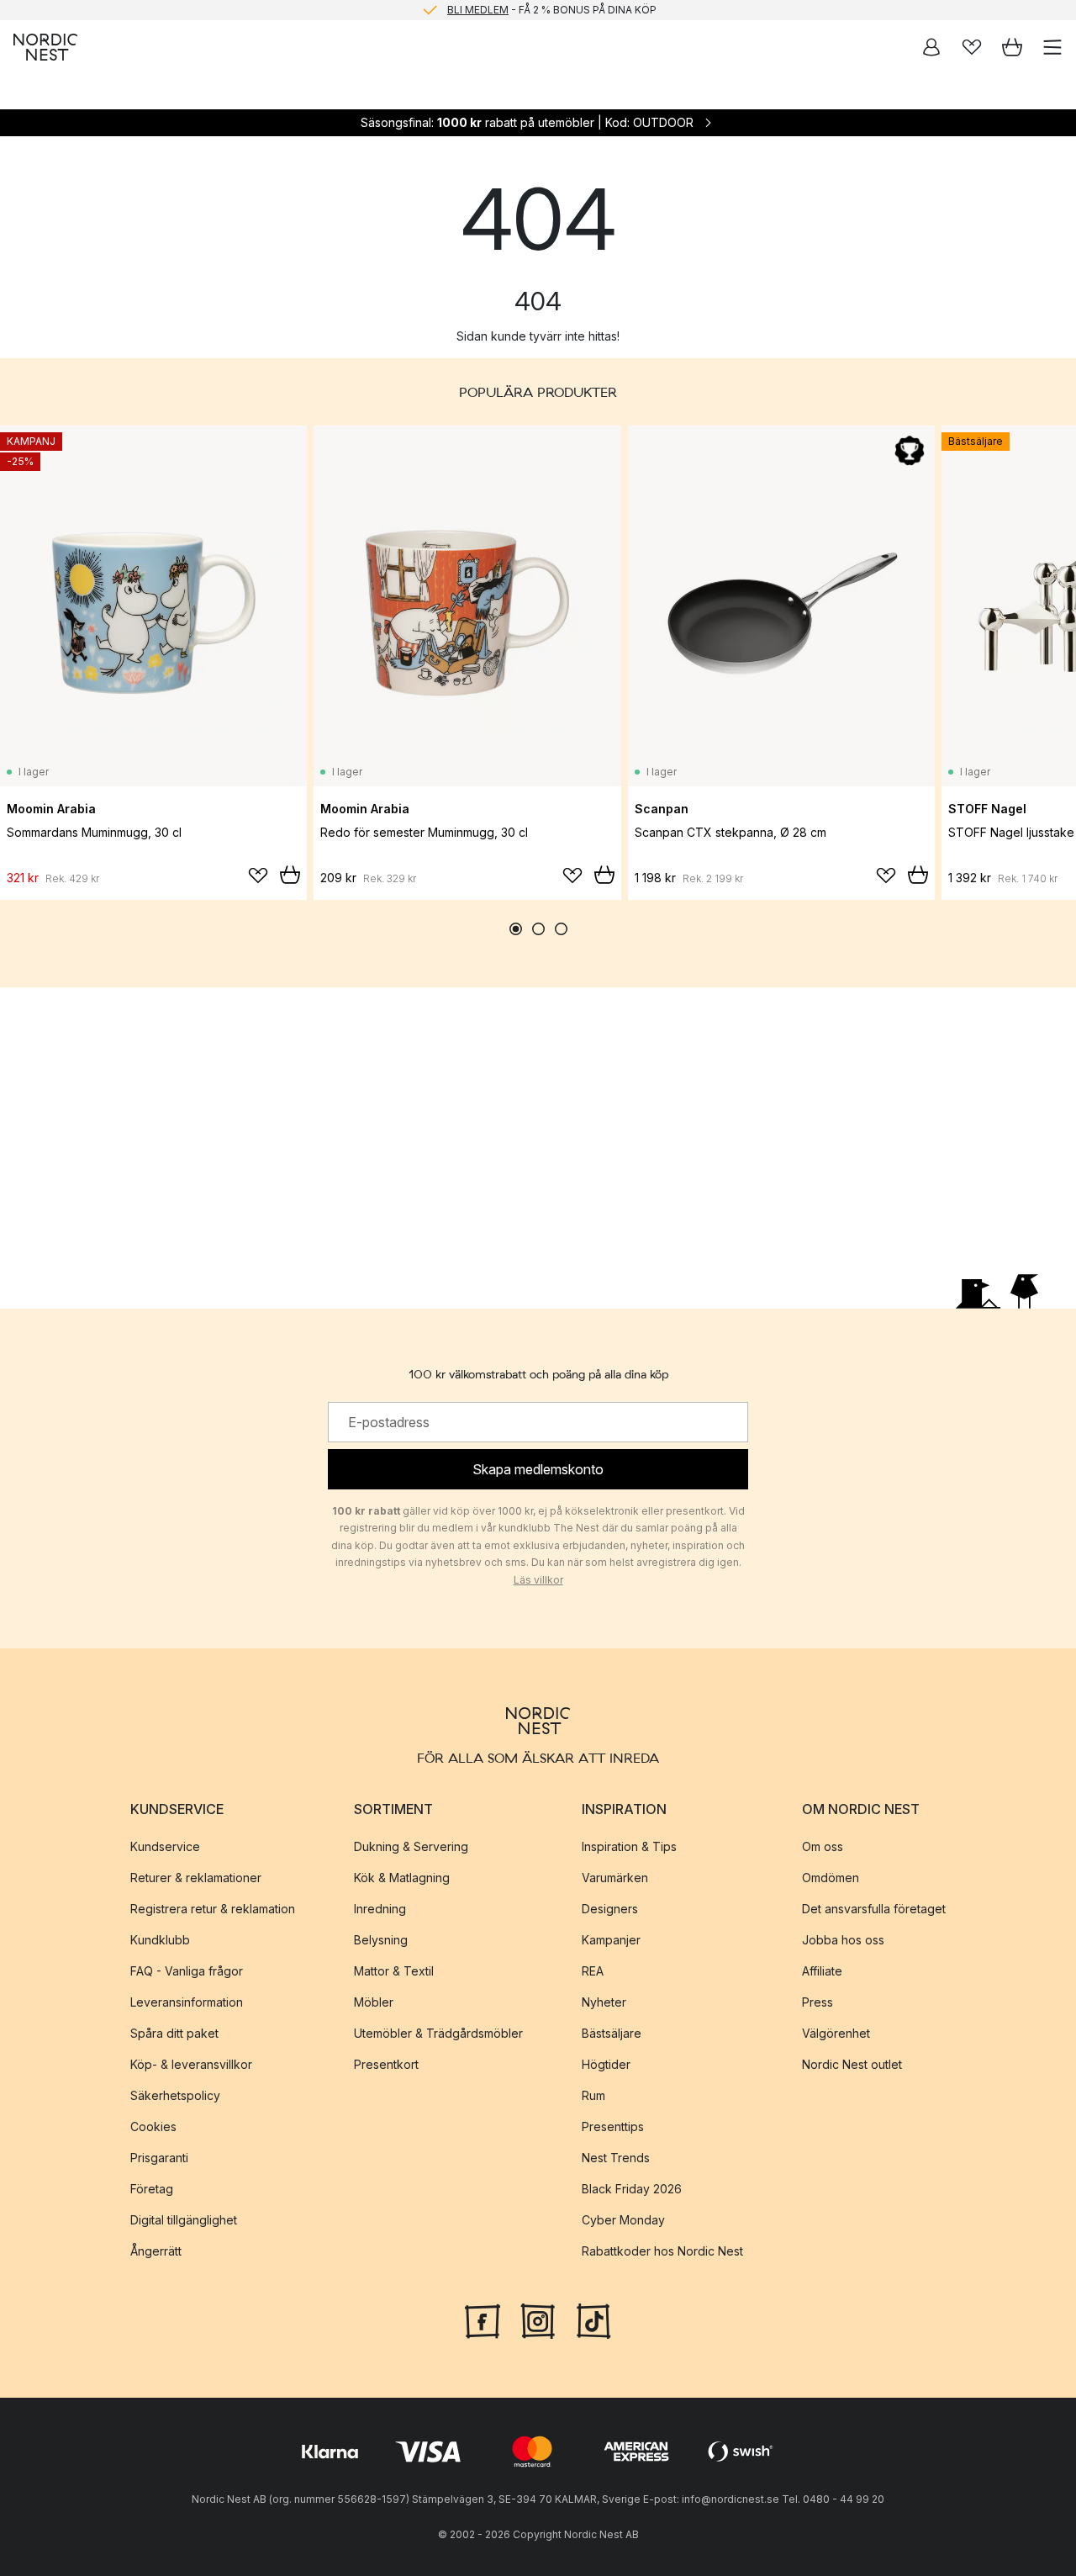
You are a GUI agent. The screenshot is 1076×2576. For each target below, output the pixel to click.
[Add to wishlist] (258, 875)
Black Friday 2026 (632, 2188)
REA (593, 1970)
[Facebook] (483, 2319)
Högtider (606, 2063)
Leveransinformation (187, 2001)
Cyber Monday (623, 2219)
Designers (610, 1908)
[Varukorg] (1012, 47)
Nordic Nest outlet (852, 2063)
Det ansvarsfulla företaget (874, 1908)
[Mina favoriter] (972, 47)
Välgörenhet (836, 2032)
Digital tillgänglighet (184, 2219)
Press (818, 2001)
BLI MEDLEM (478, 10)
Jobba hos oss (843, 1939)
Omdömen (831, 1877)
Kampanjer (611, 1939)
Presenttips (613, 2126)
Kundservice (165, 1846)
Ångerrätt (156, 2250)
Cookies (153, 2126)
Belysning (381, 1939)
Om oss (823, 1846)
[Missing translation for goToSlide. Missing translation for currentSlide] (516, 929)
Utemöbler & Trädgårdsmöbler (438, 2032)
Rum (593, 2095)
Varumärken (615, 1877)
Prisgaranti (159, 2157)
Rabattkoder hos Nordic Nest (662, 2250)
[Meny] (1052, 47)
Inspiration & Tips (629, 1846)
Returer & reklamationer (196, 1877)
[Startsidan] (45, 47)
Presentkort (386, 2063)
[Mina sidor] (931, 47)
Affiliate (822, 1970)
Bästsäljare (612, 2032)
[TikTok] (593, 2319)
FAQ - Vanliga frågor (187, 1970)
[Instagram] (538, 2319)
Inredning (380, 1908)
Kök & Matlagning (402, 1877)
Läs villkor (538, 1580)
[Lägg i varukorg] (290, 875)
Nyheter (604, 2001)
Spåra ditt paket (174, 2032)
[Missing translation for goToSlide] (538, 929)
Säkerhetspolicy (175, 2095)
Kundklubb (160, 1939)
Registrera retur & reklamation (213, 1908)
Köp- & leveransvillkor (191, 2063)
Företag (152, 2188)
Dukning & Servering (411, 1846)
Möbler (374, 2001)
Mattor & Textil (394, 1970)
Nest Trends (616, 2157)
